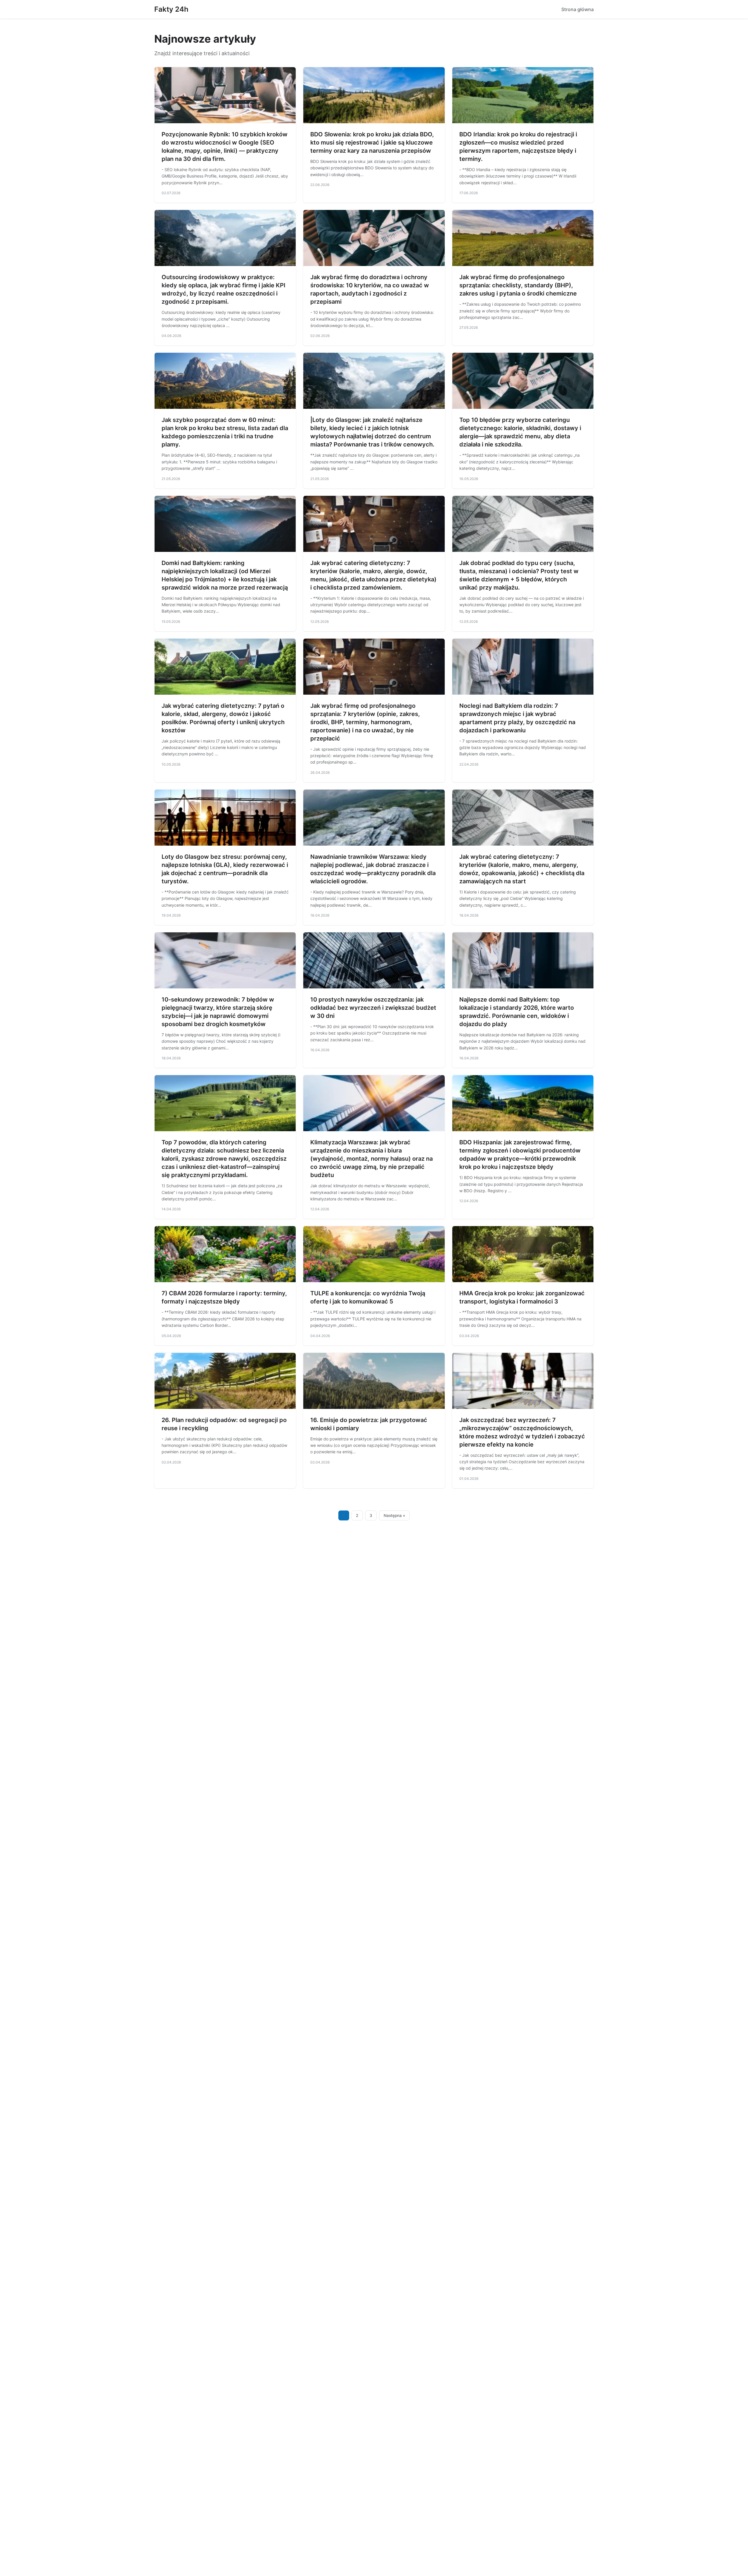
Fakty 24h (171, 9)
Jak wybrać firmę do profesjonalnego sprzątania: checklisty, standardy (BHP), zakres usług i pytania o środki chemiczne (518, 285)
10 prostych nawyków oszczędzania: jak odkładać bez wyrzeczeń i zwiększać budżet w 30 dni (373, 1008)
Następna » (394, 1515)
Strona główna (578, 9)
